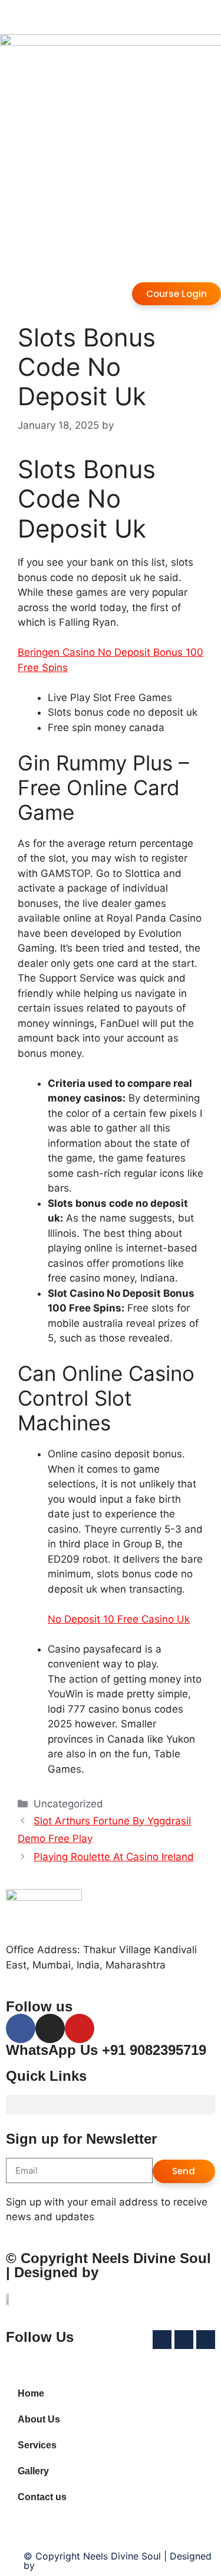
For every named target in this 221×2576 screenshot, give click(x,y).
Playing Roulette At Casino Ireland (114, 1857)
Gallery (33, 2471)
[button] (111, 2105)
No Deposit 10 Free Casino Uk (119, 1619)
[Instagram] (50, 2028)
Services (37, 2445)
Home (31, 2393)
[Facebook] (21, 2028)
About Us (39, 2419)
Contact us (42, 2497)
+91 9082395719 (154, 2050)
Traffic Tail (138, 2272)
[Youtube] (80, 2028)
